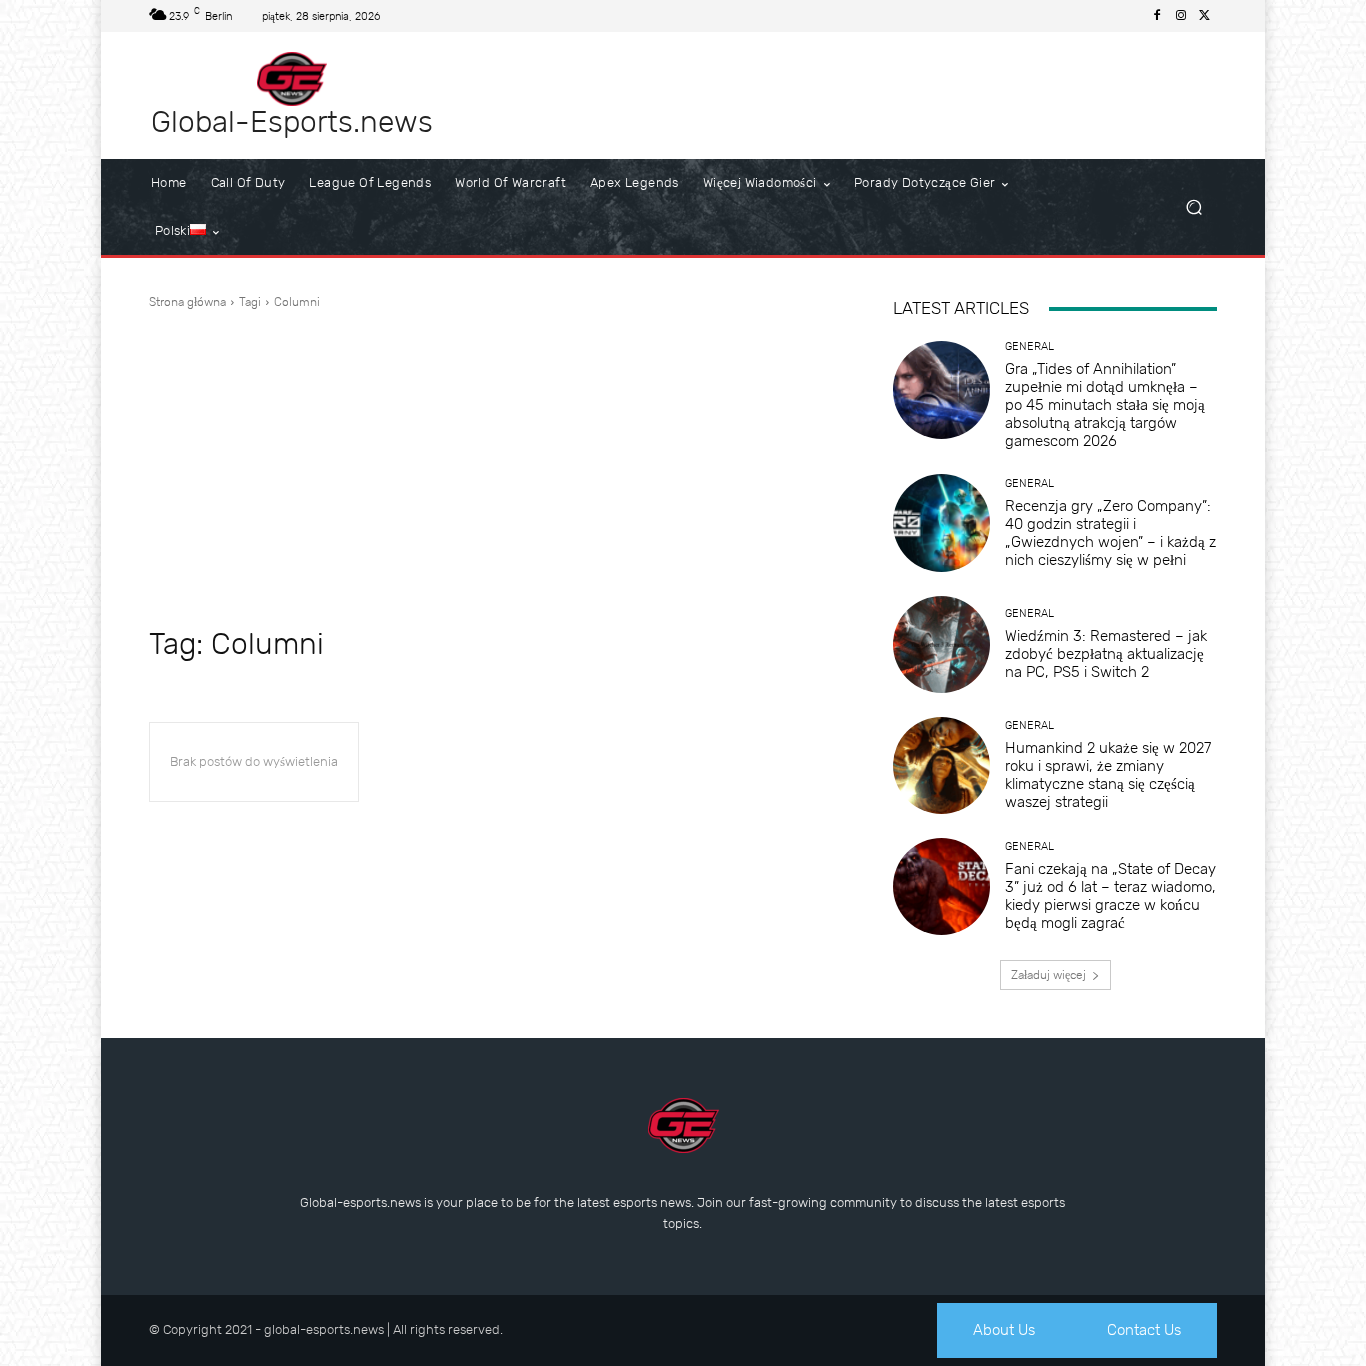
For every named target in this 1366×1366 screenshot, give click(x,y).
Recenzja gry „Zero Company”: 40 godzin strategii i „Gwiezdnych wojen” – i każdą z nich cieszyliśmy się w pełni (1110, 533)
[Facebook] (1157, 16)
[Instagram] (1181, 16)
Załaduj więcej (1048, 975)
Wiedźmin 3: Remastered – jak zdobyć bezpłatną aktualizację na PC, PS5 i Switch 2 (1106, 654)
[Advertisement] (497, 466)
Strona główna (187, 302)
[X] (1205, 16)
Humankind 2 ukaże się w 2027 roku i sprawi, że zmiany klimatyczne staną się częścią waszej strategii (1108, 775)
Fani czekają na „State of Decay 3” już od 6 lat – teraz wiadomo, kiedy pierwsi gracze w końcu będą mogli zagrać (1110, 896)
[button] (1193, 207)
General (1029, 346)
